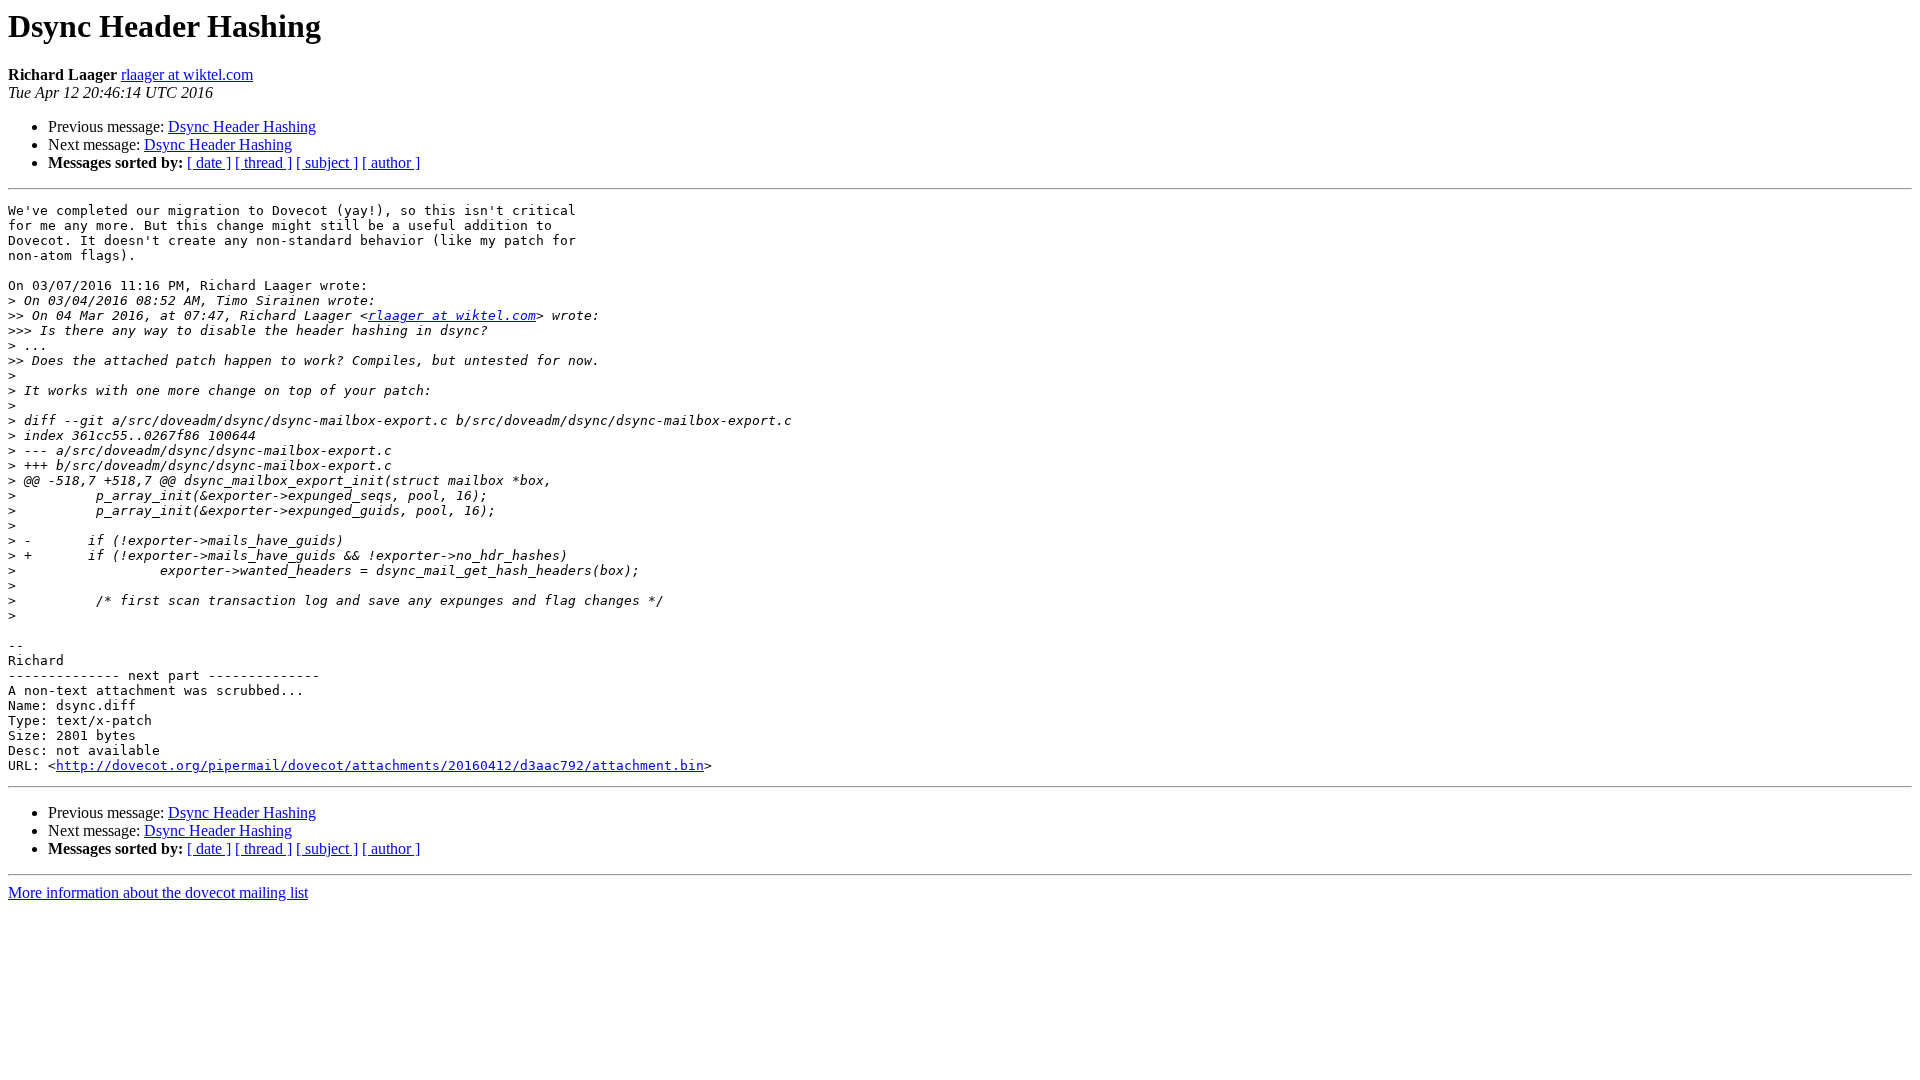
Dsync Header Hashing (242, 126)
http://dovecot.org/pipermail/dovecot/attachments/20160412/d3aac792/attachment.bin (380, 765)
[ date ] (209, 162)
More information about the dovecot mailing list (158, 892)
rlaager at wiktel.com (187, 74)
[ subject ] (327, 162)
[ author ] (391, 162)
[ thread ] (263, 162)
